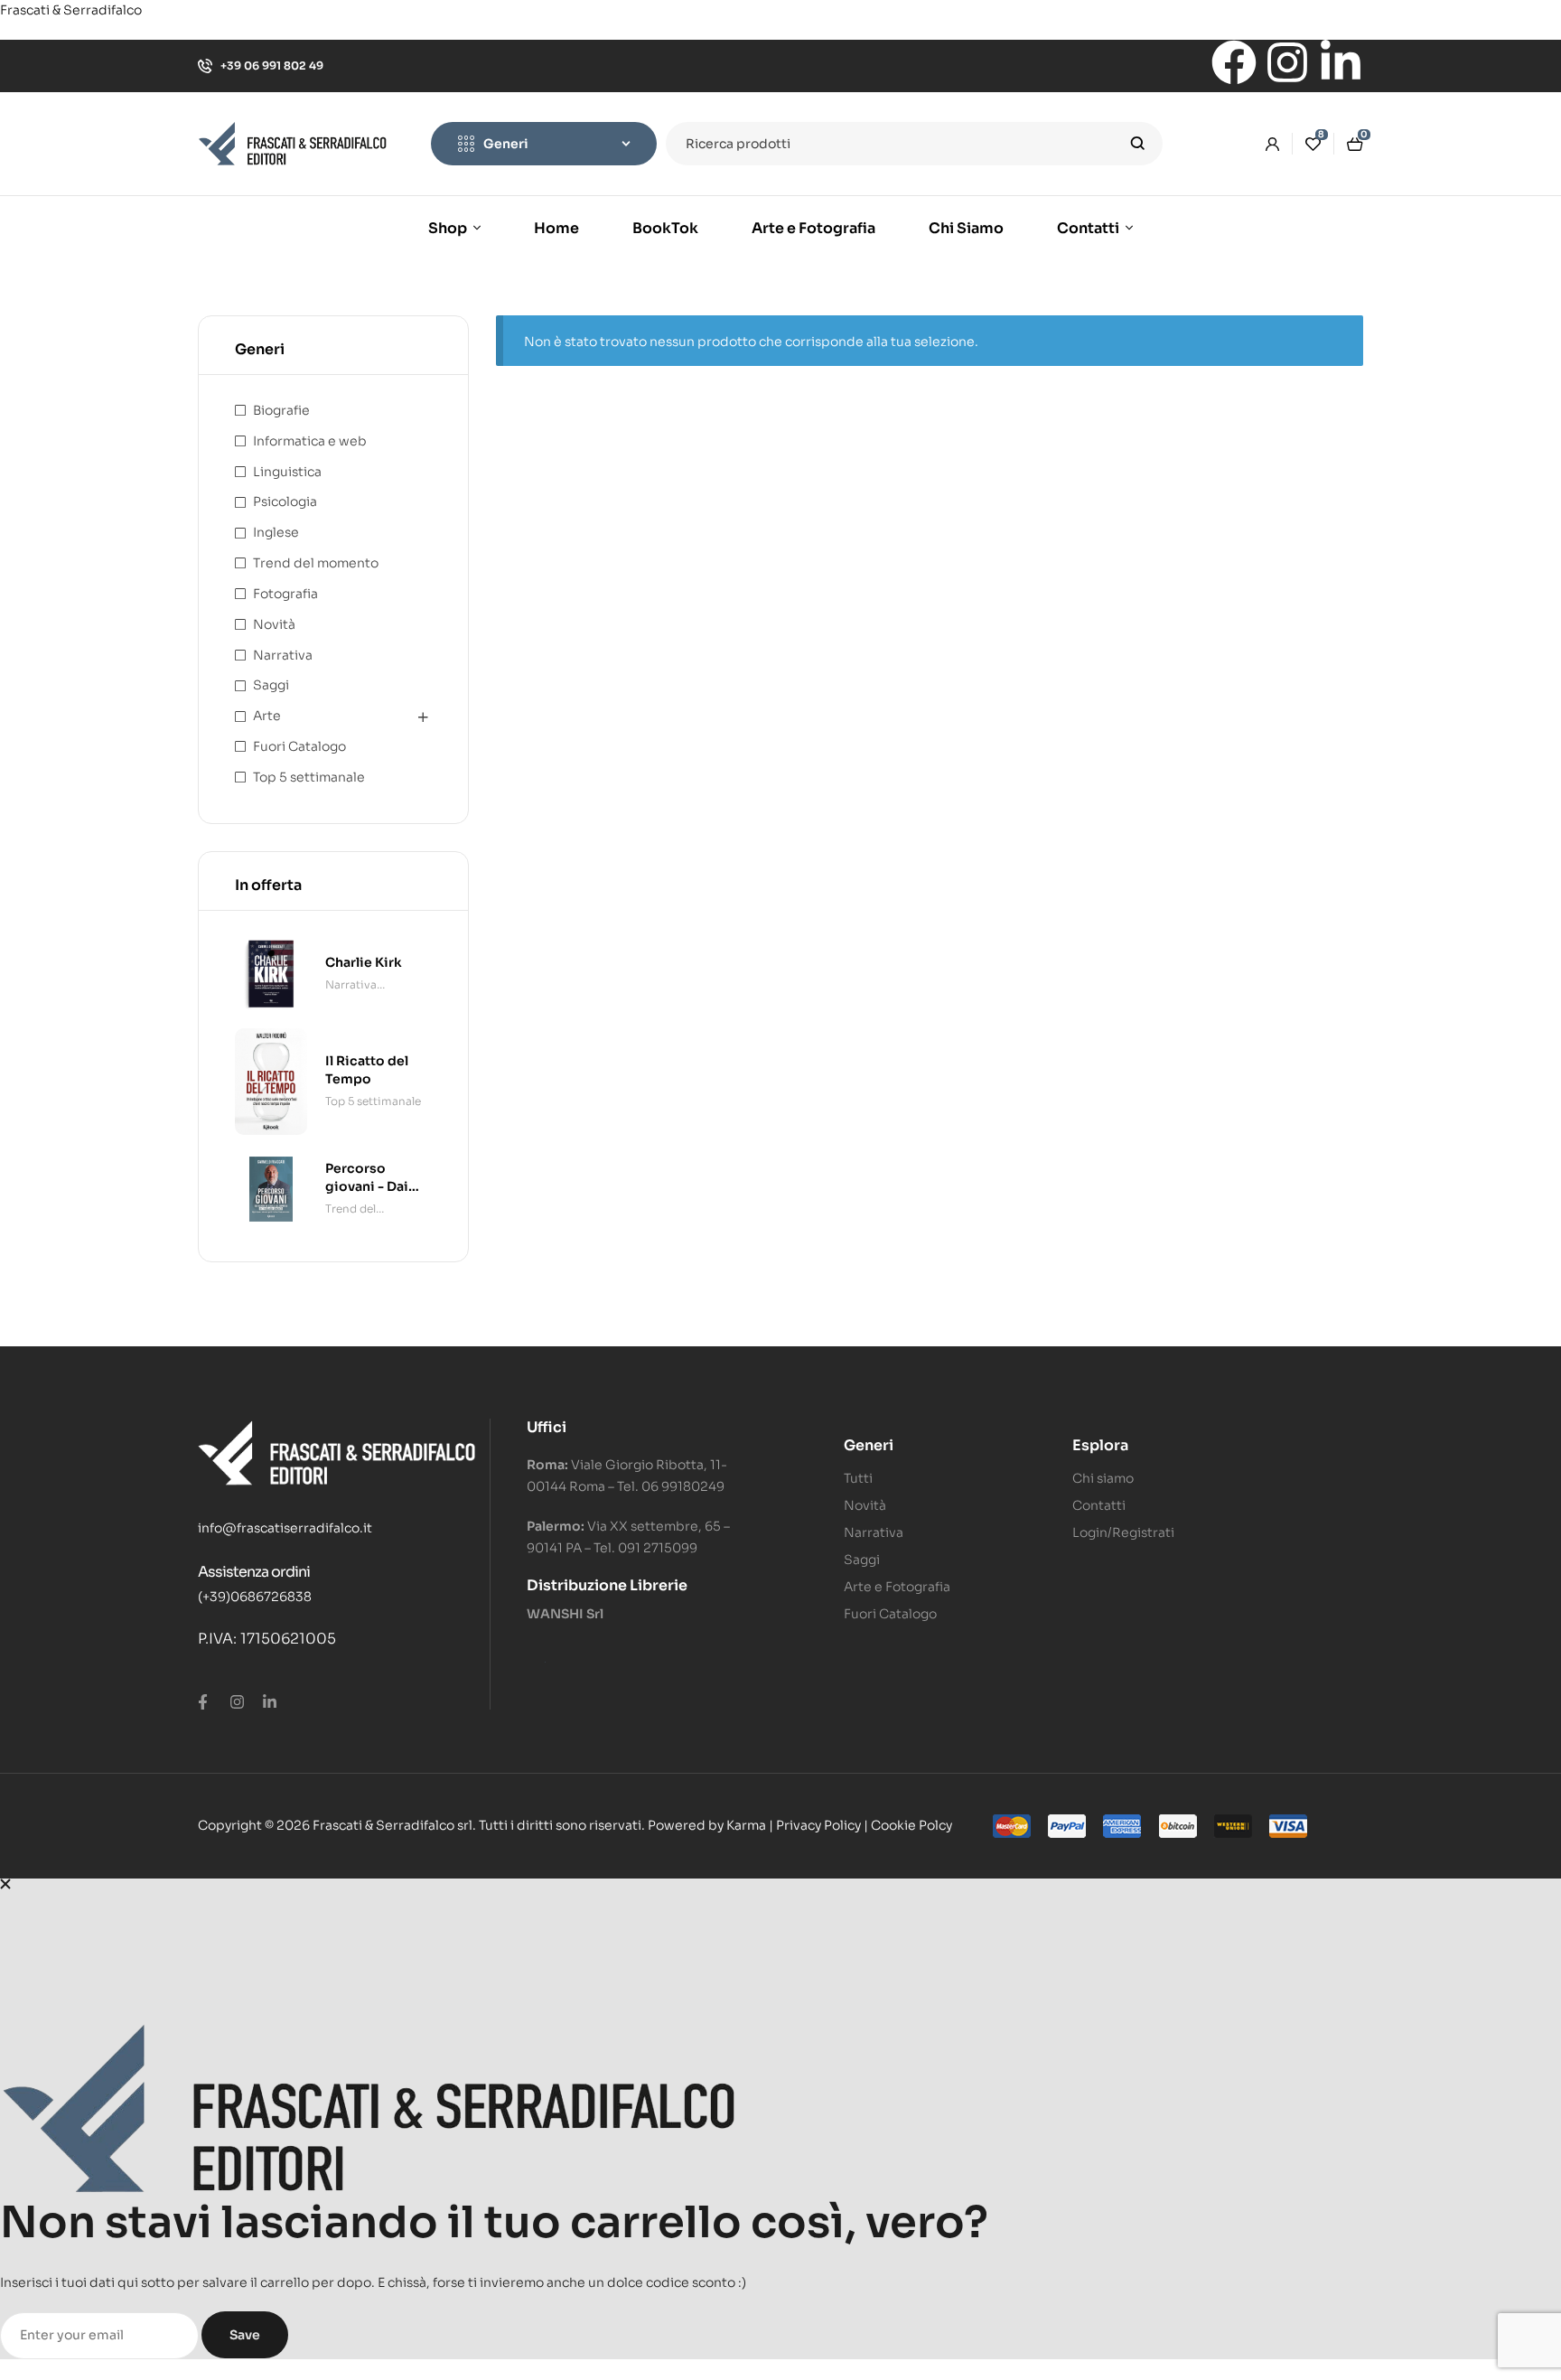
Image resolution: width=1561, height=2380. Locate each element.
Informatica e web (310, 441)
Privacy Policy (818, 1825)
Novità (274, 624)
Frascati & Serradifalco (71, 10)
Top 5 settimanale (309, 777)
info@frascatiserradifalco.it (285, 1528)
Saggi (271, 685)
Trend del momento (316, 563)
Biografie (281, 410)
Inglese (276, 532)
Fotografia (285, 594)
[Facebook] (1234, 62)
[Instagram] (1287, 62)
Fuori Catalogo (299, 746)
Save (245, 2335)
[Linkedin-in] (1341, 62)
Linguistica (287, 472)
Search (1138, 144)
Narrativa (283, 655)
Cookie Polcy (911, 1825)
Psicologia (285, 501)
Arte (267, 716)
